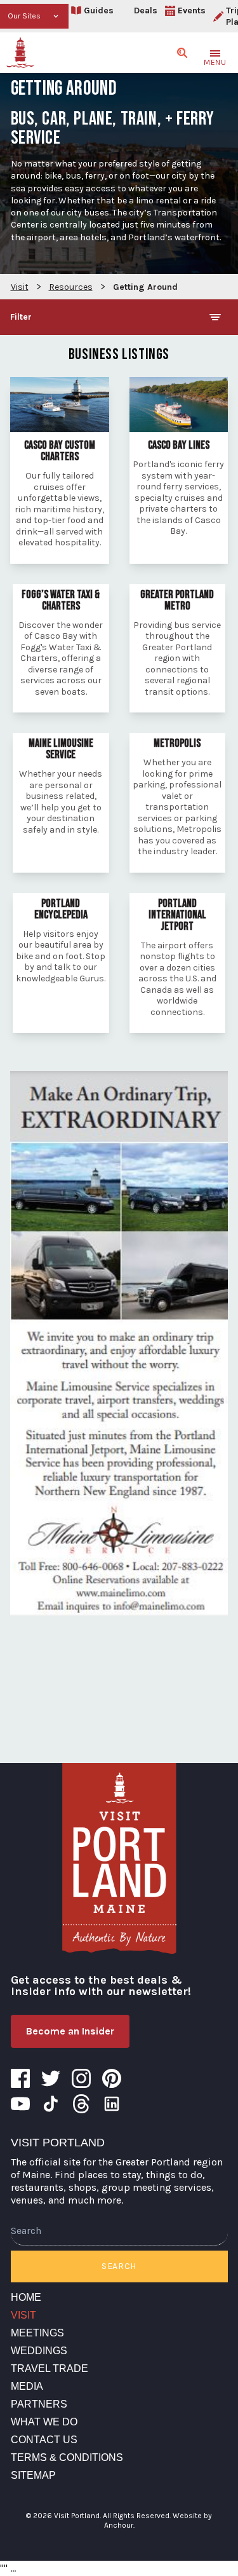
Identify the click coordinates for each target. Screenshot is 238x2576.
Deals (146, 10)
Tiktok (51, 2104)
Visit (23, 2315)
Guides (99, 10)
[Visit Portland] (20, 53)
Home (26, 2297)
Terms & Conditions (67, 2457)
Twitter (51, 2078)
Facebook (20, 2078)
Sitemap (33, 2475)
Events (192, 10)
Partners (39, 2404)
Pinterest (112, 2078)
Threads (81, 2104)
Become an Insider (70, 2031)
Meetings (37, 2333)
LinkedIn (112, 2104)
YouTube (20, 2104)
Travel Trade (50, 2368)
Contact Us (44, 2440)
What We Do (44, 2422)
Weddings (39, 2351)
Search (119, 2266)
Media (27, 2386)
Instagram (81, 2078)
